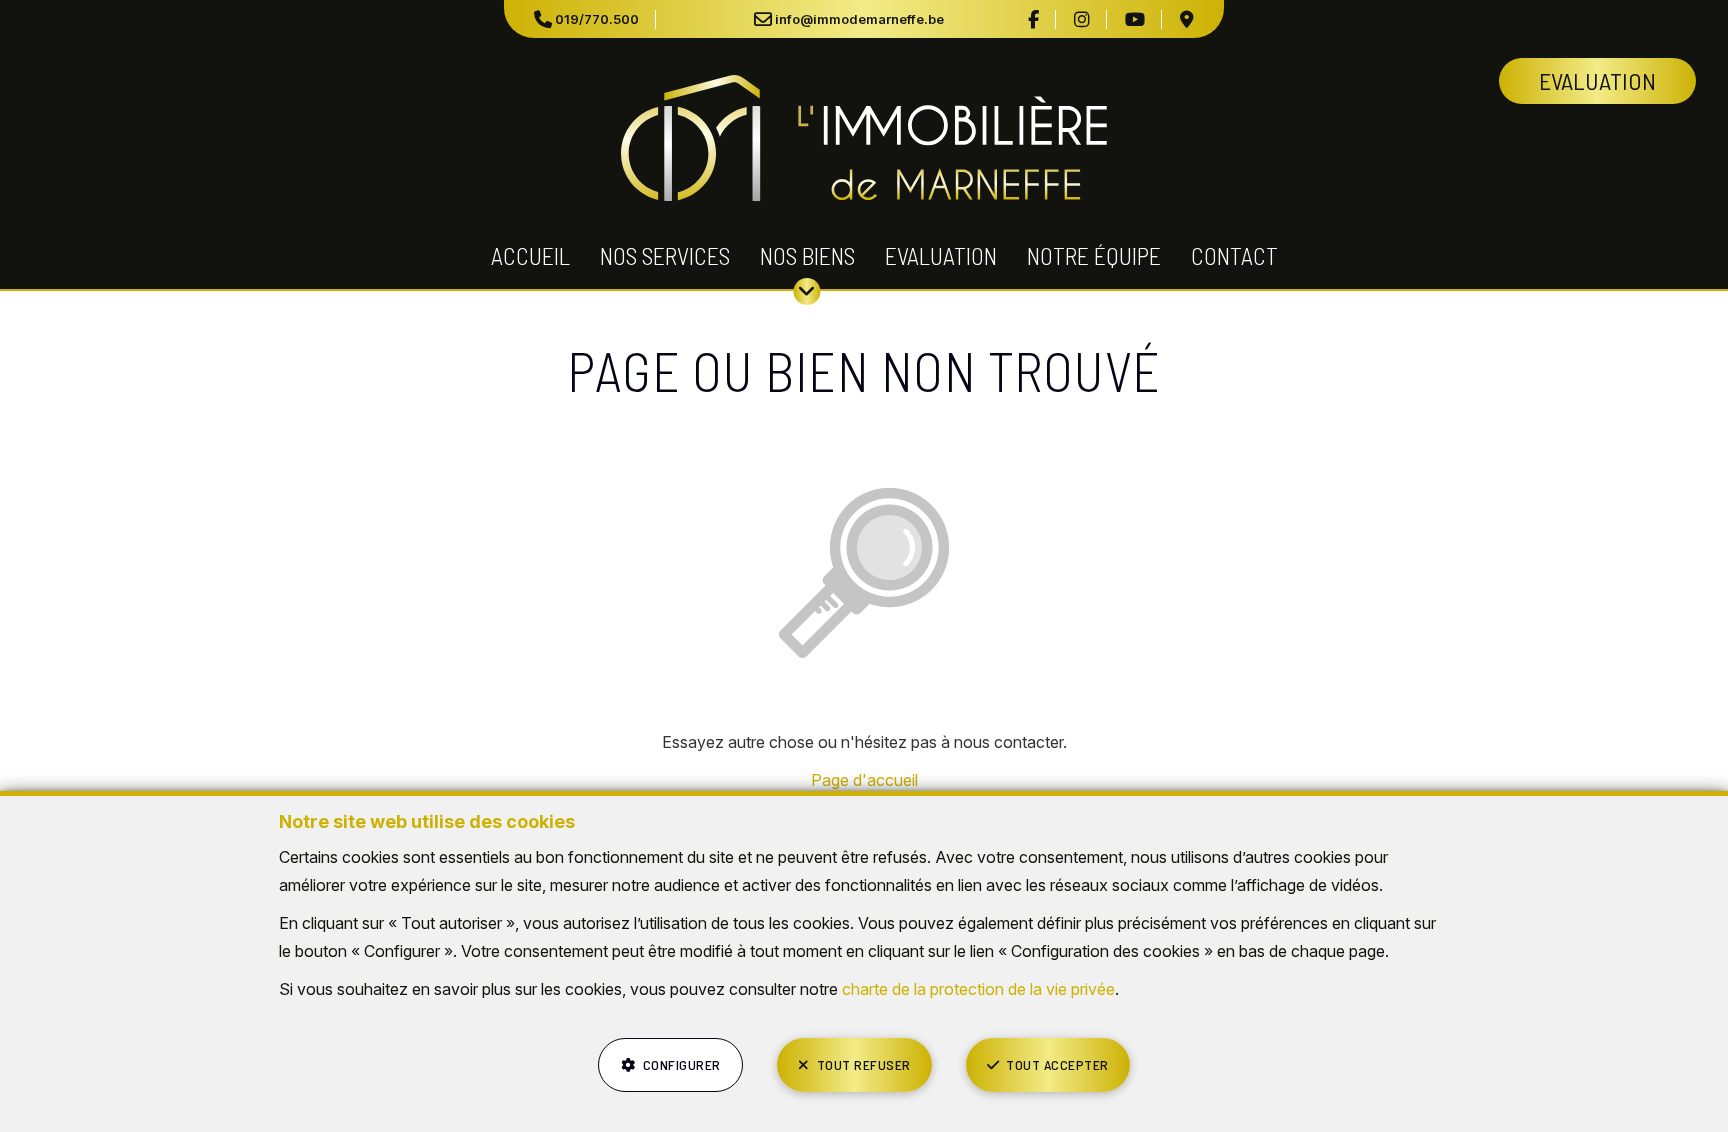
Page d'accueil (864, 780)
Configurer (682, 1064)
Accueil (530, 255)
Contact (1234, 255)
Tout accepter (1057, 1064)
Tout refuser (864, 1064)
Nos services (665, 255)
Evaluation (941, 255)
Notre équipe (1094, 255)
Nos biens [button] (807, 255)
